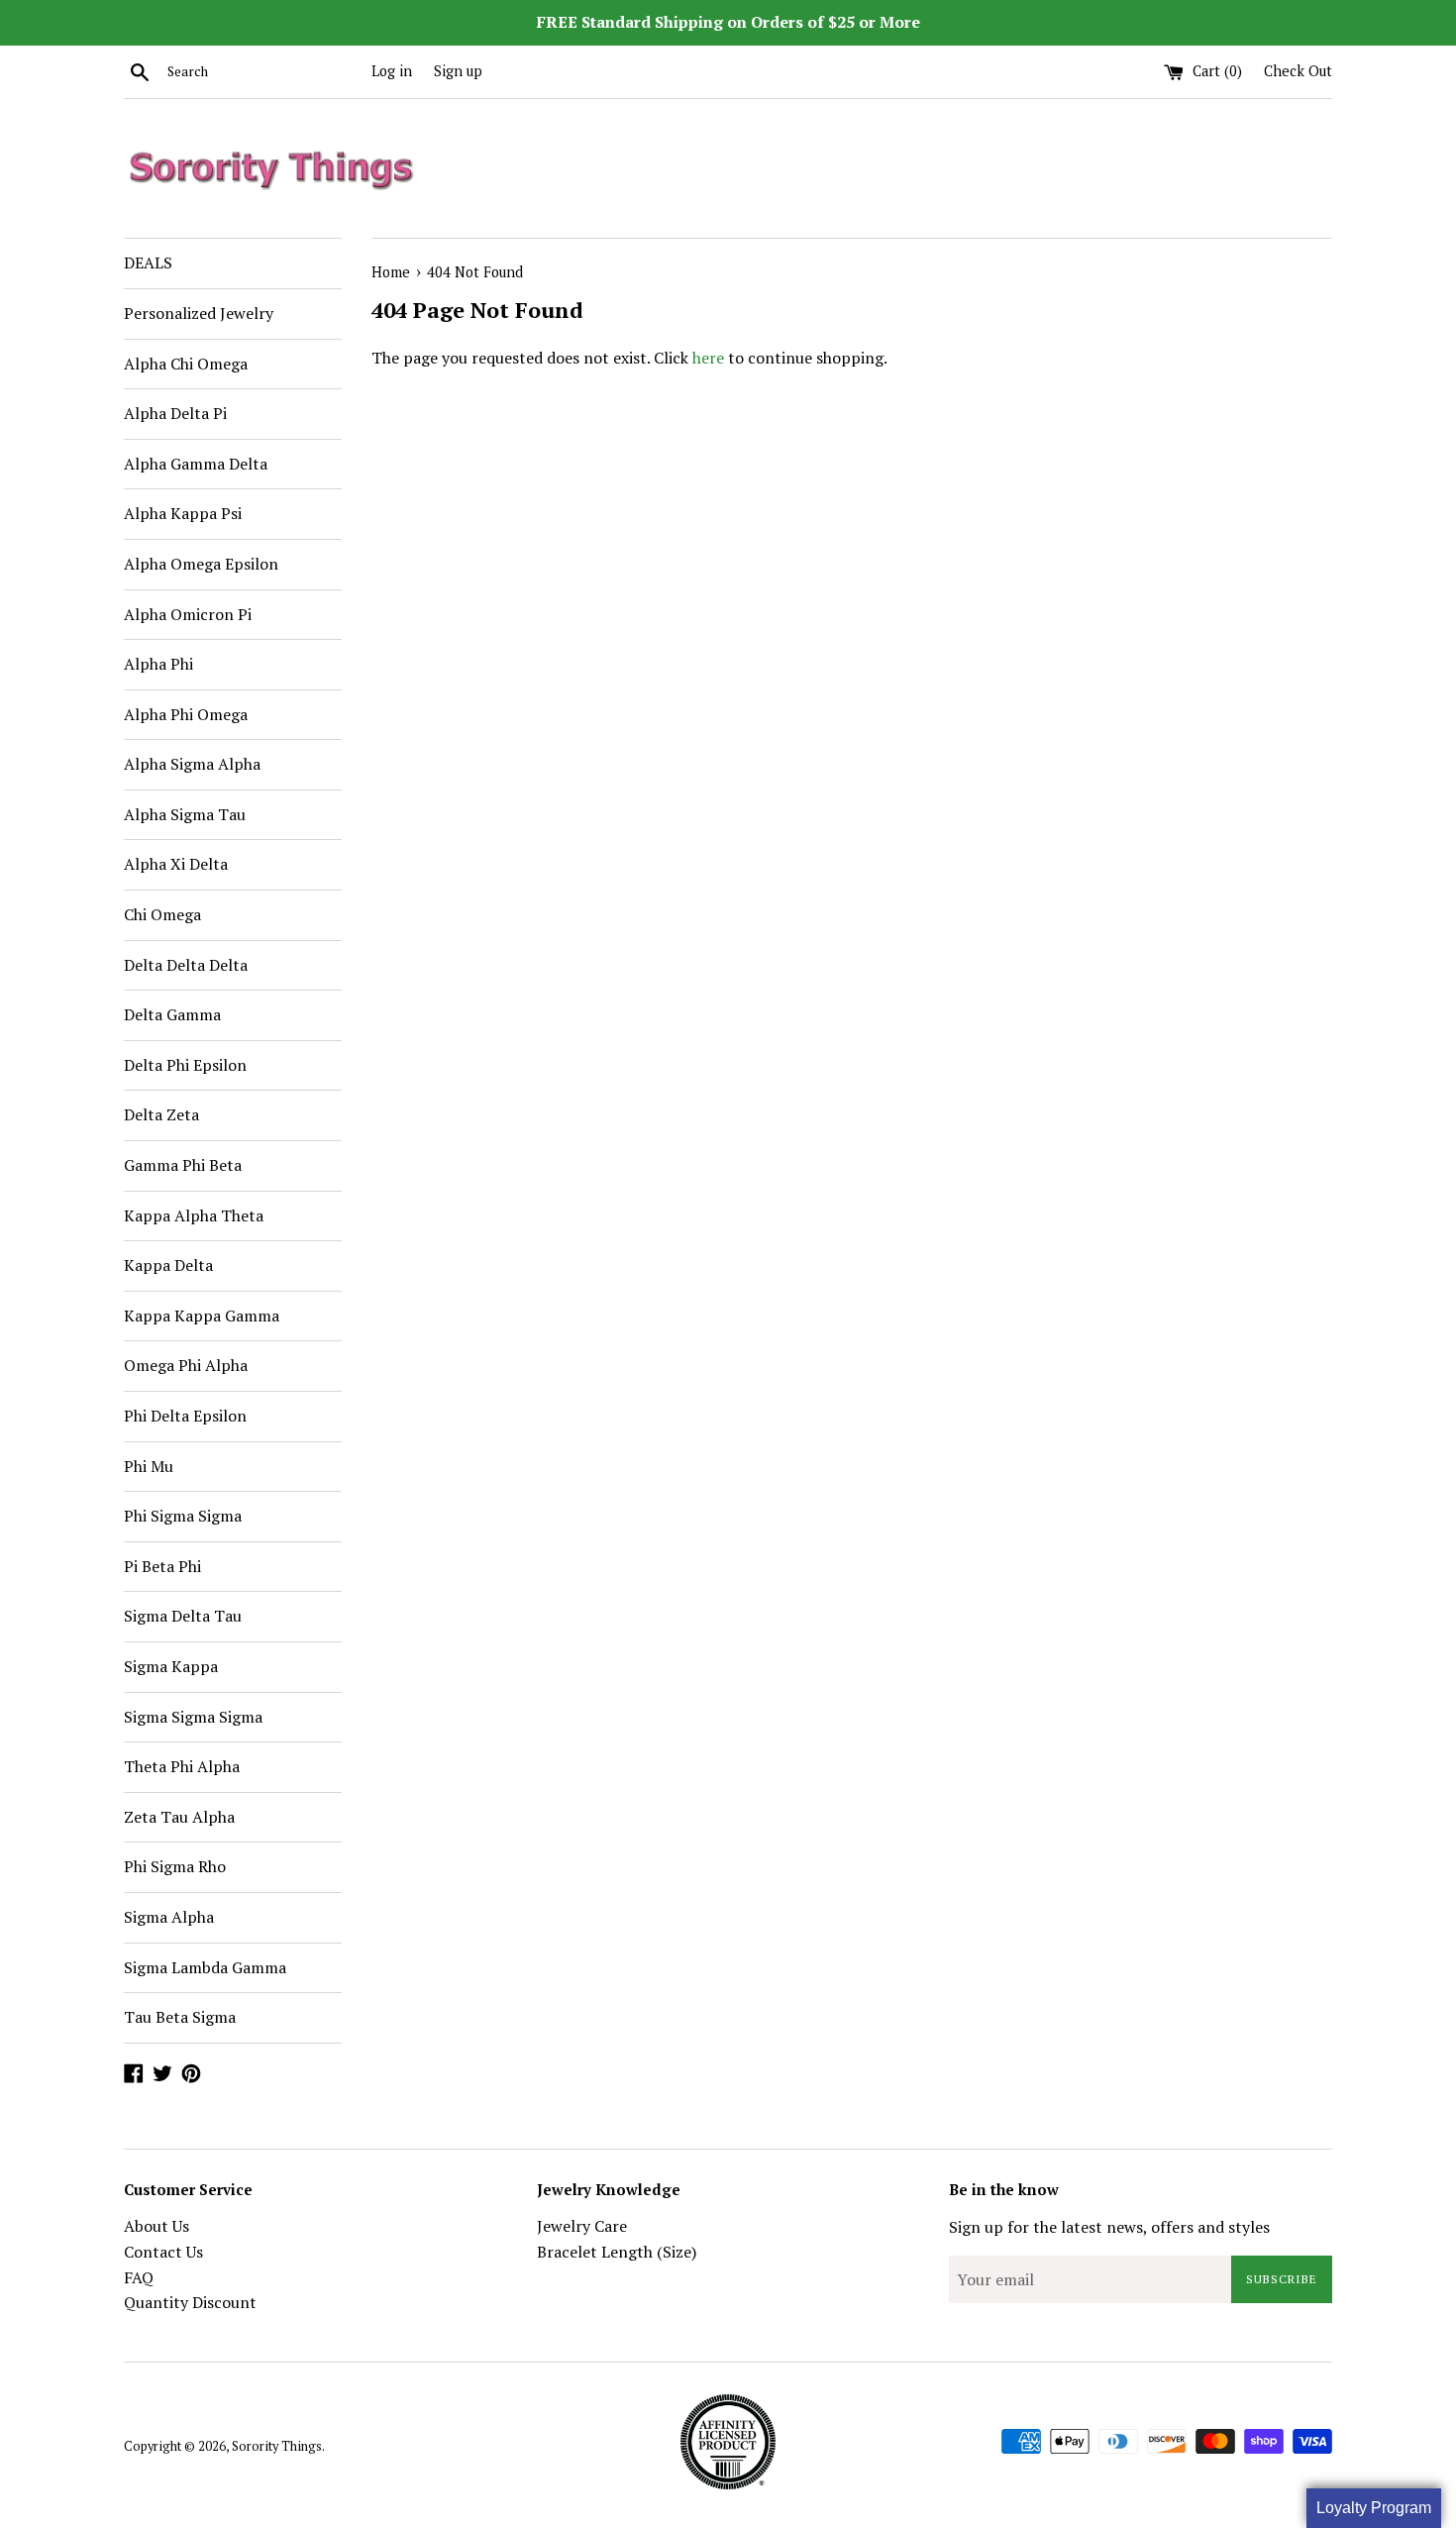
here (708, 358)
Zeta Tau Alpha (179, 1817)
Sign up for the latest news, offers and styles (1109, 2227)
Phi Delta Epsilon (185, 1416)
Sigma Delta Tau (183, 1616)
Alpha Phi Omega (186, 714)
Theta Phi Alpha (182, 1766)
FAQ (139, 2277)
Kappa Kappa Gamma (202, 1316)
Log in (392, 71)
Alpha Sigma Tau (185, 814)
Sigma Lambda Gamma (205, 1967)
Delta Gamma (172, 1014)
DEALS (148, 263)
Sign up (458, 71)
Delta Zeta (161, 1114)
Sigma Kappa (171, 1666)
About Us (156, 2226)
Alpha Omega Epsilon (201, 564)
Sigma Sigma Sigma (193, 1717)
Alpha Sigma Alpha (192, 764)
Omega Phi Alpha (186, 1365)
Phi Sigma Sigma (183, 1516)
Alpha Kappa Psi (183, 513)
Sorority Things (277, 2446)
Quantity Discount (190, 2302)
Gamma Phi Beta (183, 1165)
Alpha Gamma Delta (196, 464)
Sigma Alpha (169, 1917)
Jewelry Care (582, 2226)
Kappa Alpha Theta (194, 1215)
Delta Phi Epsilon (185, 1065)
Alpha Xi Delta (176, 864)
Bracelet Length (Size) (617, 2252)
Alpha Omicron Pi (188, 614)
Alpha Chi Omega (186, 364)
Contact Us (163, 2252)
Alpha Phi (158, 664)
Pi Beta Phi (162, 1566)
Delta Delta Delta (186, 965)
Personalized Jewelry (199, 313)
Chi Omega (162, 914)
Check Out (1298, 71)
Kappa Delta (168, 1265)
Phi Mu (149, 1466)
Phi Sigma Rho (175, 1866)
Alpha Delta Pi (175, 413)
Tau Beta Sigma (180, 2017)
